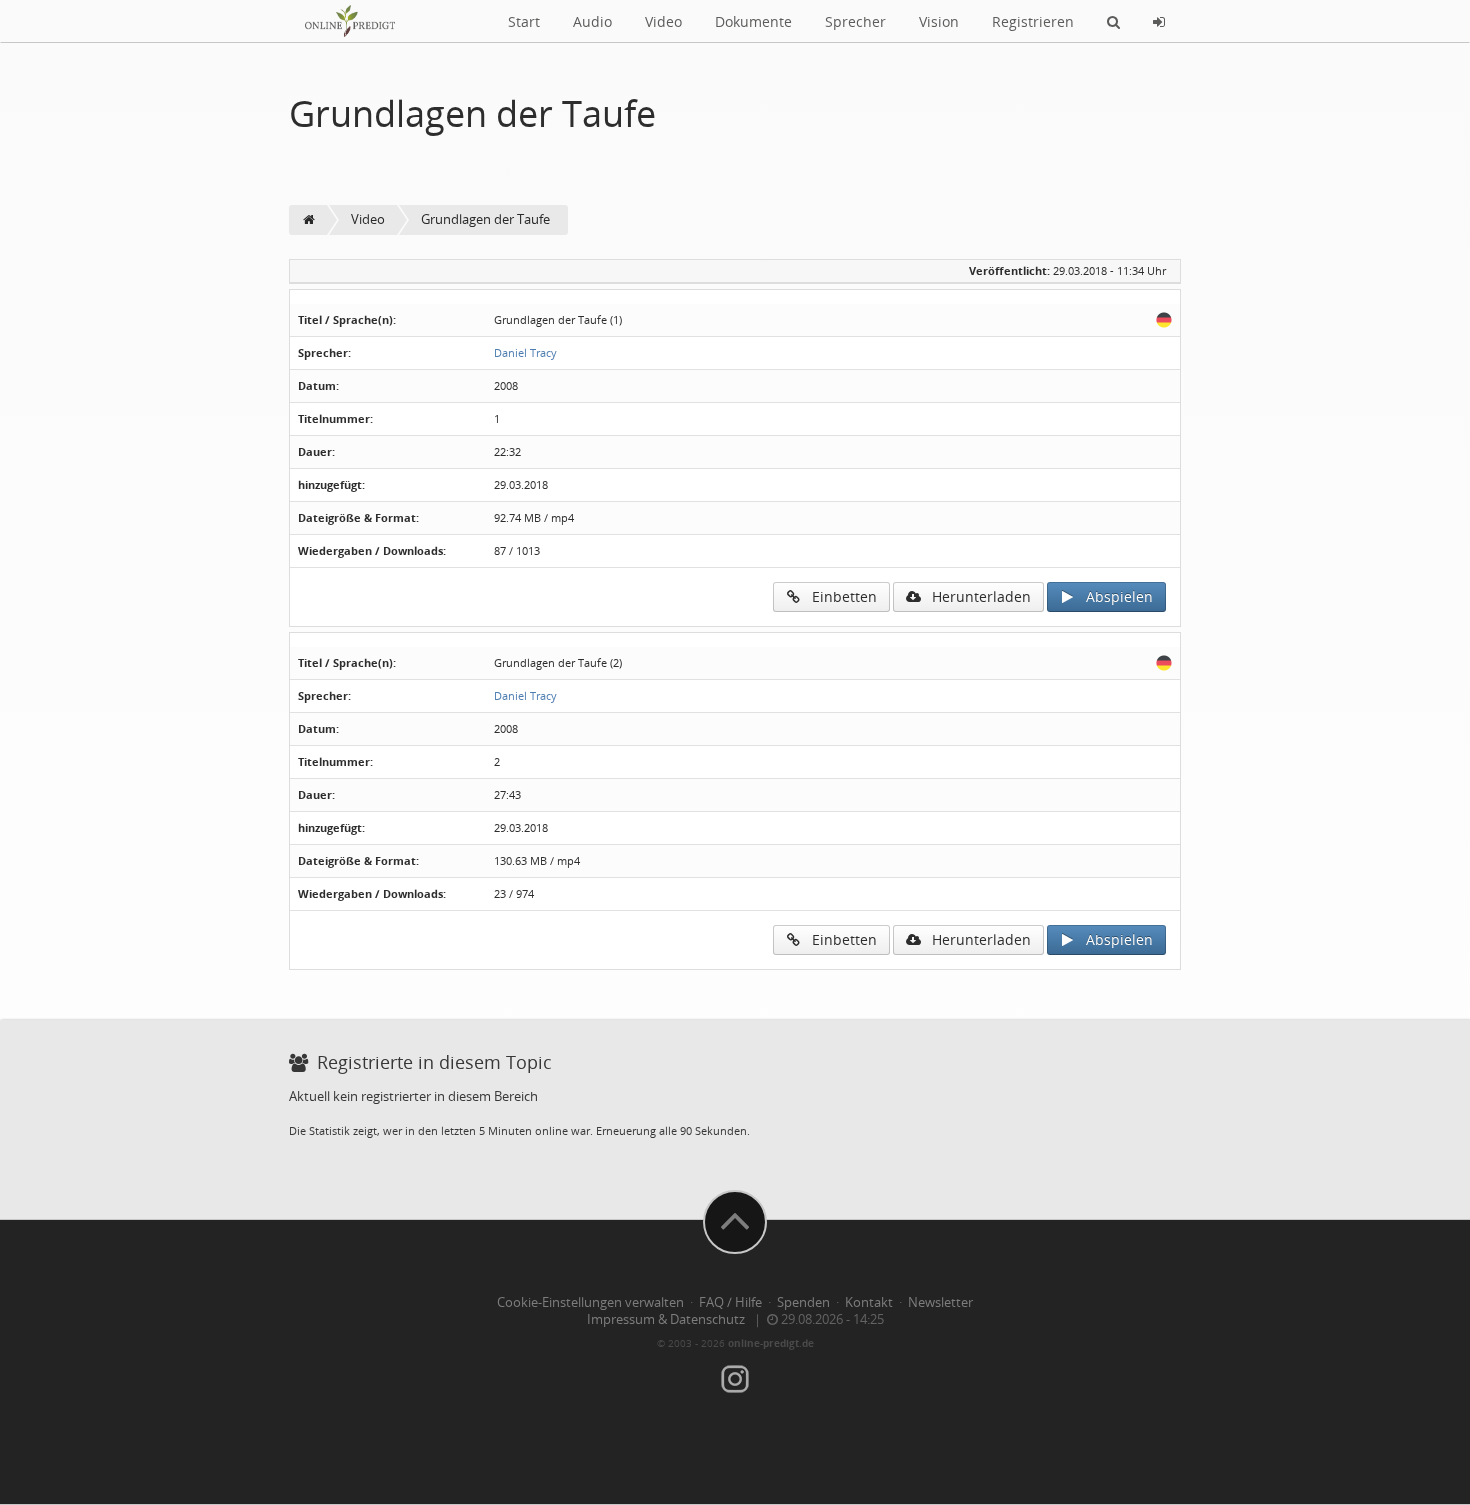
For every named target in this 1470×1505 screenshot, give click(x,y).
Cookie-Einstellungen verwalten (590, 1302)
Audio (592, 21)
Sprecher (855, 21)
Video (663, 21)
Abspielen (1113, 596)
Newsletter (940, 1302)
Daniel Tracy (525, 352)
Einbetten (838, 596)
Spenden (803, 1302)
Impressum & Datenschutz (666, 1319)
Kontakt (869, 1302)
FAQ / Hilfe (730, 1302)
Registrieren (1033, 21)
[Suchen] (1113, 21)
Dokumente (753, 21)
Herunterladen (975, 596)
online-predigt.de (771, 1343)
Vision (939, 21)
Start (524, 21)
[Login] (1159, 21)
